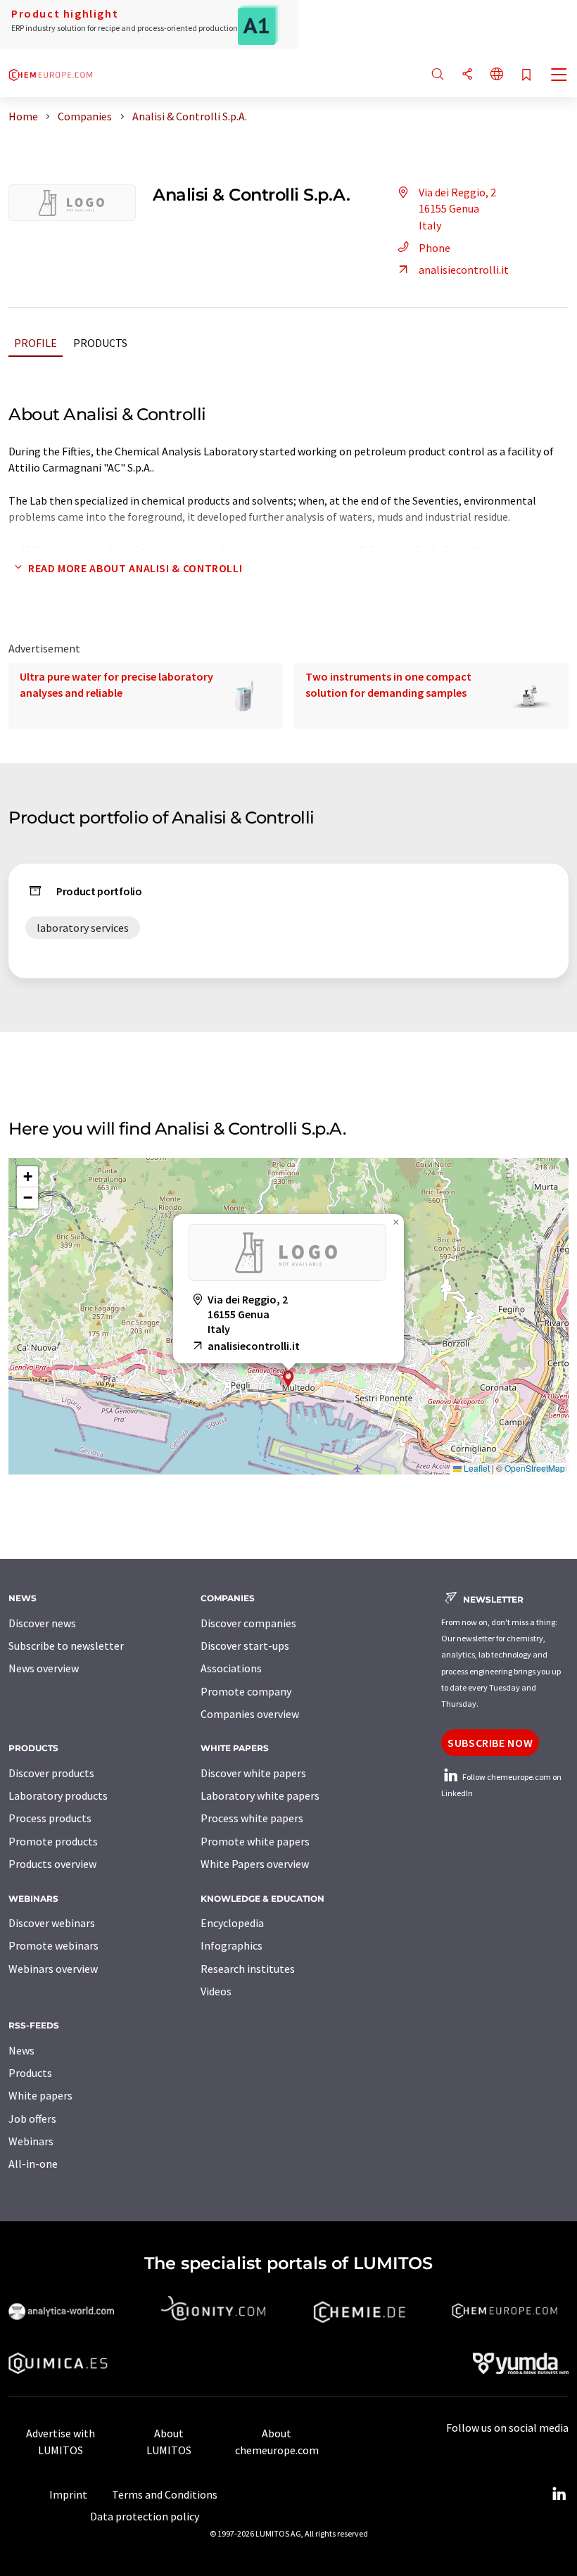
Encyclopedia (232, 1923)
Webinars (31, 2141)
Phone (435, 248)
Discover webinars (52, 1923)
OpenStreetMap (535, 1468)
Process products (50, 1818)
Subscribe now (490, 1743)
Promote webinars (53, 1945)
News (21, 2050)
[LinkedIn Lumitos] (559, 2494)
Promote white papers (255, 1841)
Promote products (53, 1841)
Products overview (52, 1864)
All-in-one (33, 2164)
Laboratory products (58, 1795)
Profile (36, 343)
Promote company (246, 1691)
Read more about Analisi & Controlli (135, 568)
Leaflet (476, 1468)
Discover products (51, 1773)
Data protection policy (145, 2516)
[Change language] (497, 75)
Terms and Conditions (165, 2494)
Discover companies (248, 1623)
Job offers (32, 2119)
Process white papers (252, 1818)
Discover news (42, 1623)
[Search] (438, 75)
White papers (40, 2095)
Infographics (232, 1945)
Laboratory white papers (260, 1795)
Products (100, 343)
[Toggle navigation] (559, 76)
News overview (44, 1668)
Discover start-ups (245, 1646)
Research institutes (248, 1969)
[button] (288, 1378)
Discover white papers (253, 1773)
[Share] (467, 75)
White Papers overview (255, 1864)
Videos (216, 1991)
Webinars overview (53, 1969)
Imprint (68, 2494)
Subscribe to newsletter (66, 1646)
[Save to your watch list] (526, 76)
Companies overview (250, 1714)
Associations (231, 1668)
